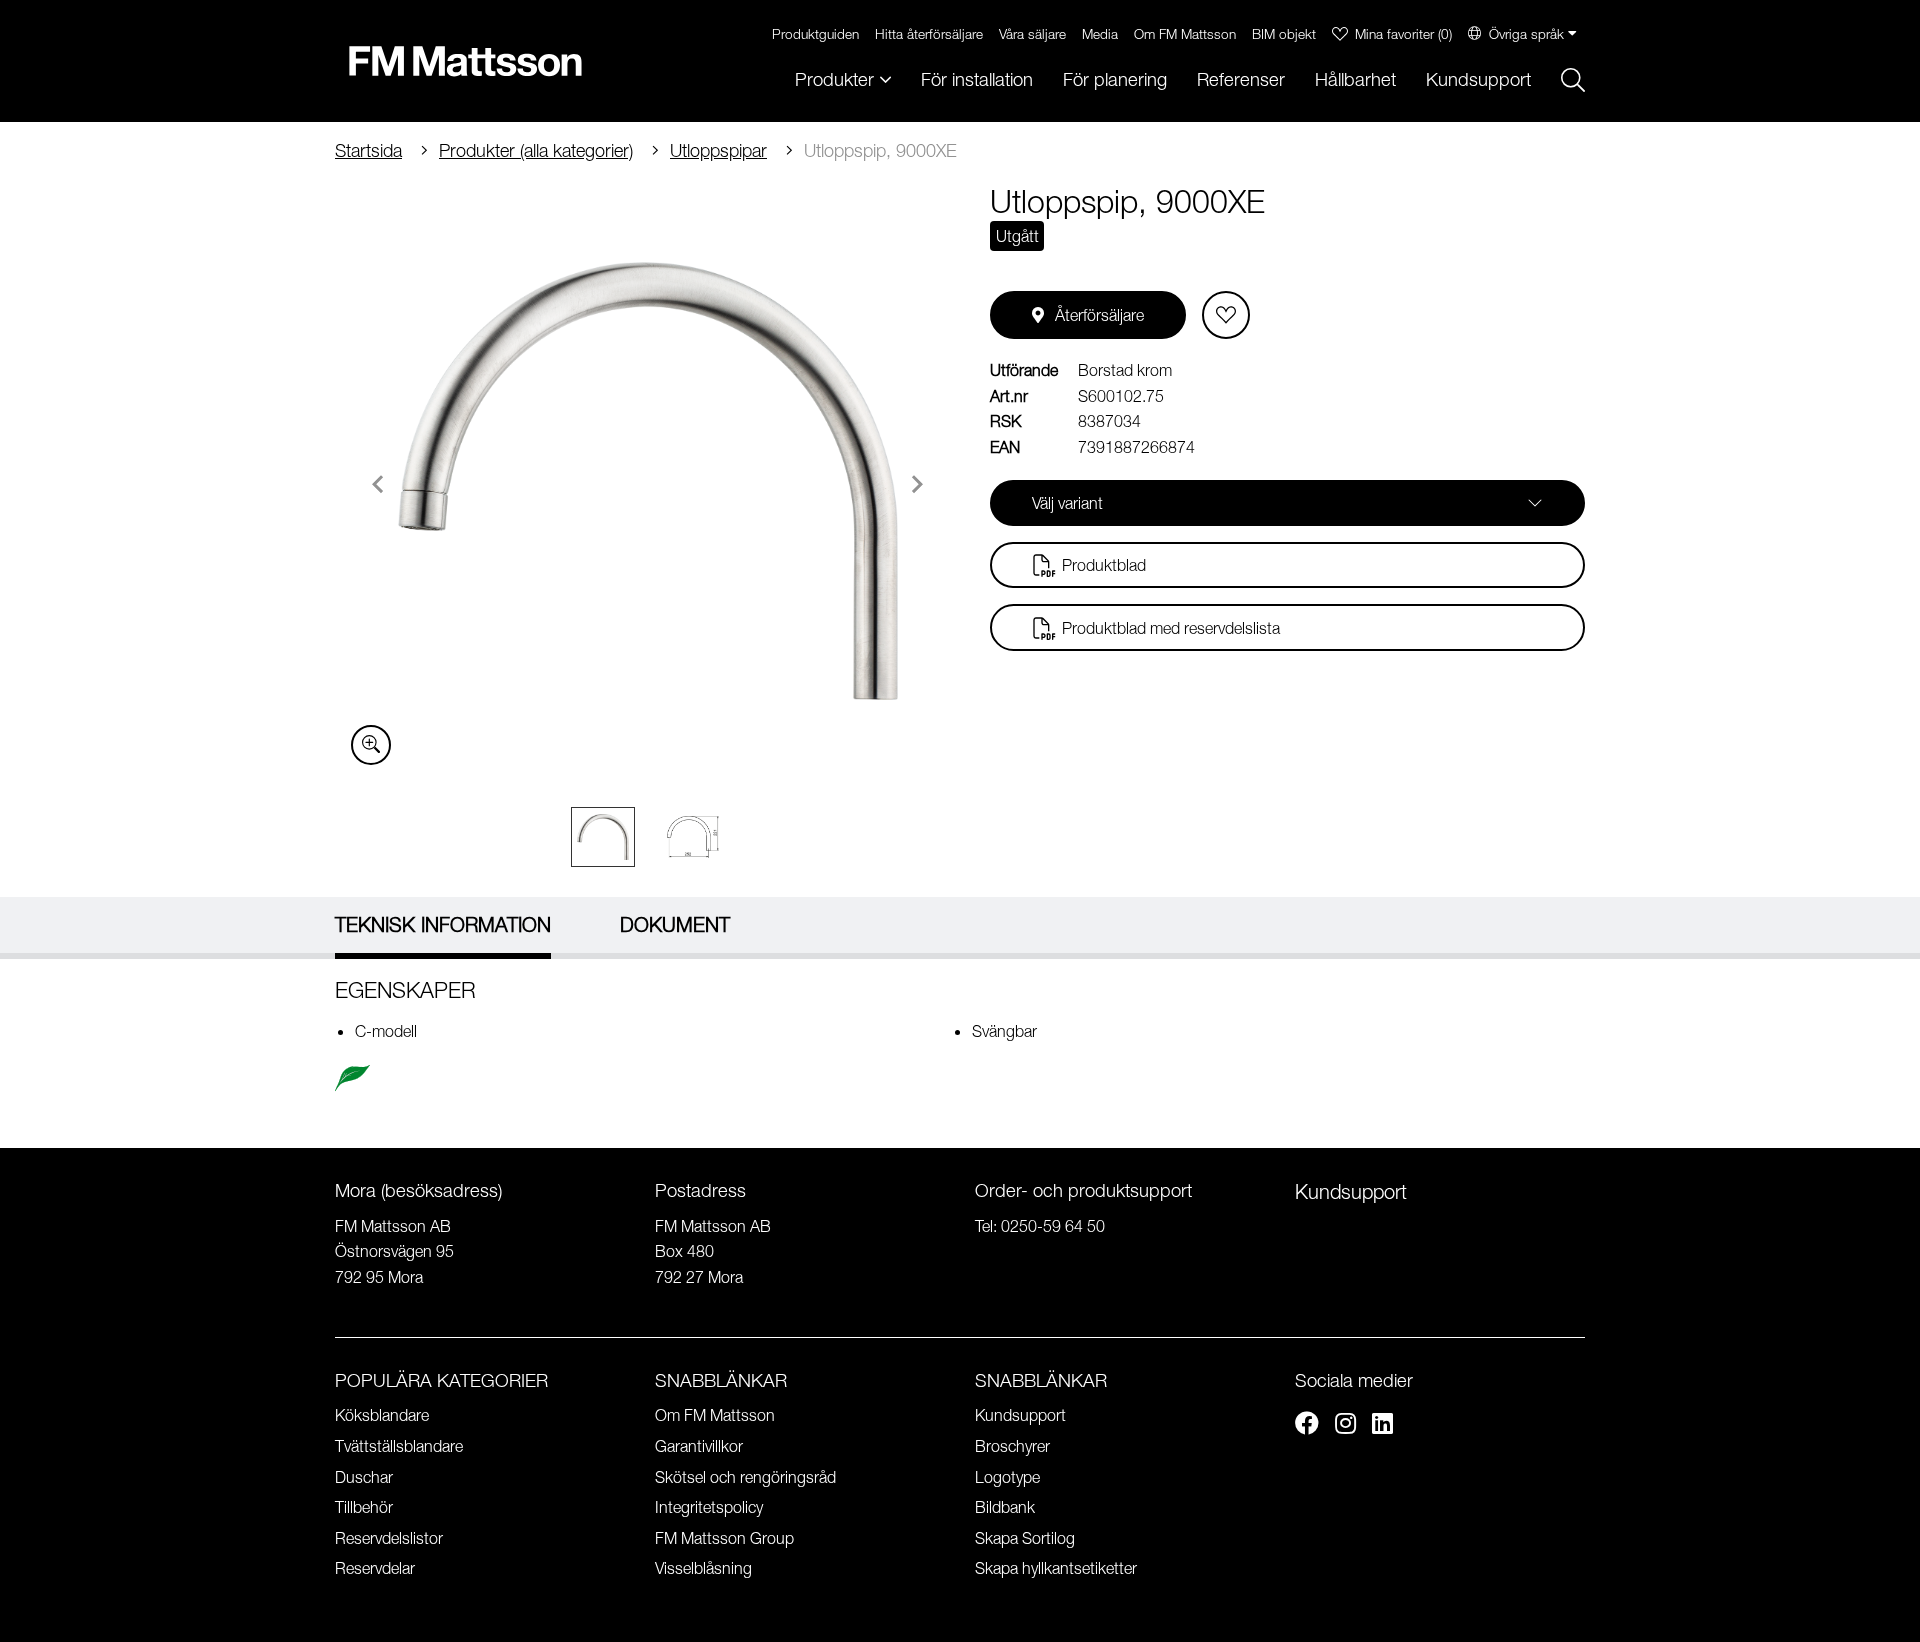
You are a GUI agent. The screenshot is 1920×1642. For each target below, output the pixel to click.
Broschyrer (1012, 1446)
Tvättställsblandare (399, 1446)
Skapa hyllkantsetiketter (1056, 1568)
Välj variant (1067, 503)
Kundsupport (1478, 79)
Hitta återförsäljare (929, 33)
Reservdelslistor (389, 1538)
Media (1100, 33)
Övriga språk (1526, 33)
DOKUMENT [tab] (675, 924)
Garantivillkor (699, 1446)
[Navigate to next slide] (917, 484)
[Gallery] (647, 481)
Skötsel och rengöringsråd (745, 1477)
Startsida (368, 150)
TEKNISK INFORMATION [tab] (443, 924)
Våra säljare (1032, 33)
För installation (977, 79)
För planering (1115, 79)
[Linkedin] (1382, 1426)
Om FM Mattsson (1185, 33)
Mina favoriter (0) (1403, 33)
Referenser (1241, 79)
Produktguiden (815, 33)
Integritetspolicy (709, 1507)
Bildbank (1005, 1507)
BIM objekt (1284, 33)
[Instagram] (1345, 1426)
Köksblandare (382, 1415)
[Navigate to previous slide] (378, 484)
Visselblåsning (703, 1568)
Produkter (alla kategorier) (536, 150)
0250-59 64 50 (1053, 1226)
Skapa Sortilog (1025, 1538)
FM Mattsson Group (724, 1538)
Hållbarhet (1355, 79)
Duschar (364, 1477)
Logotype (1007, 1477)
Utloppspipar (718, 150)
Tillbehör (364, 1507)
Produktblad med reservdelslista (1171, 628)
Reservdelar (375, 1568)
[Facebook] (1307, 1426)
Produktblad (1104, 565)
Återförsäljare (1099, 315)
